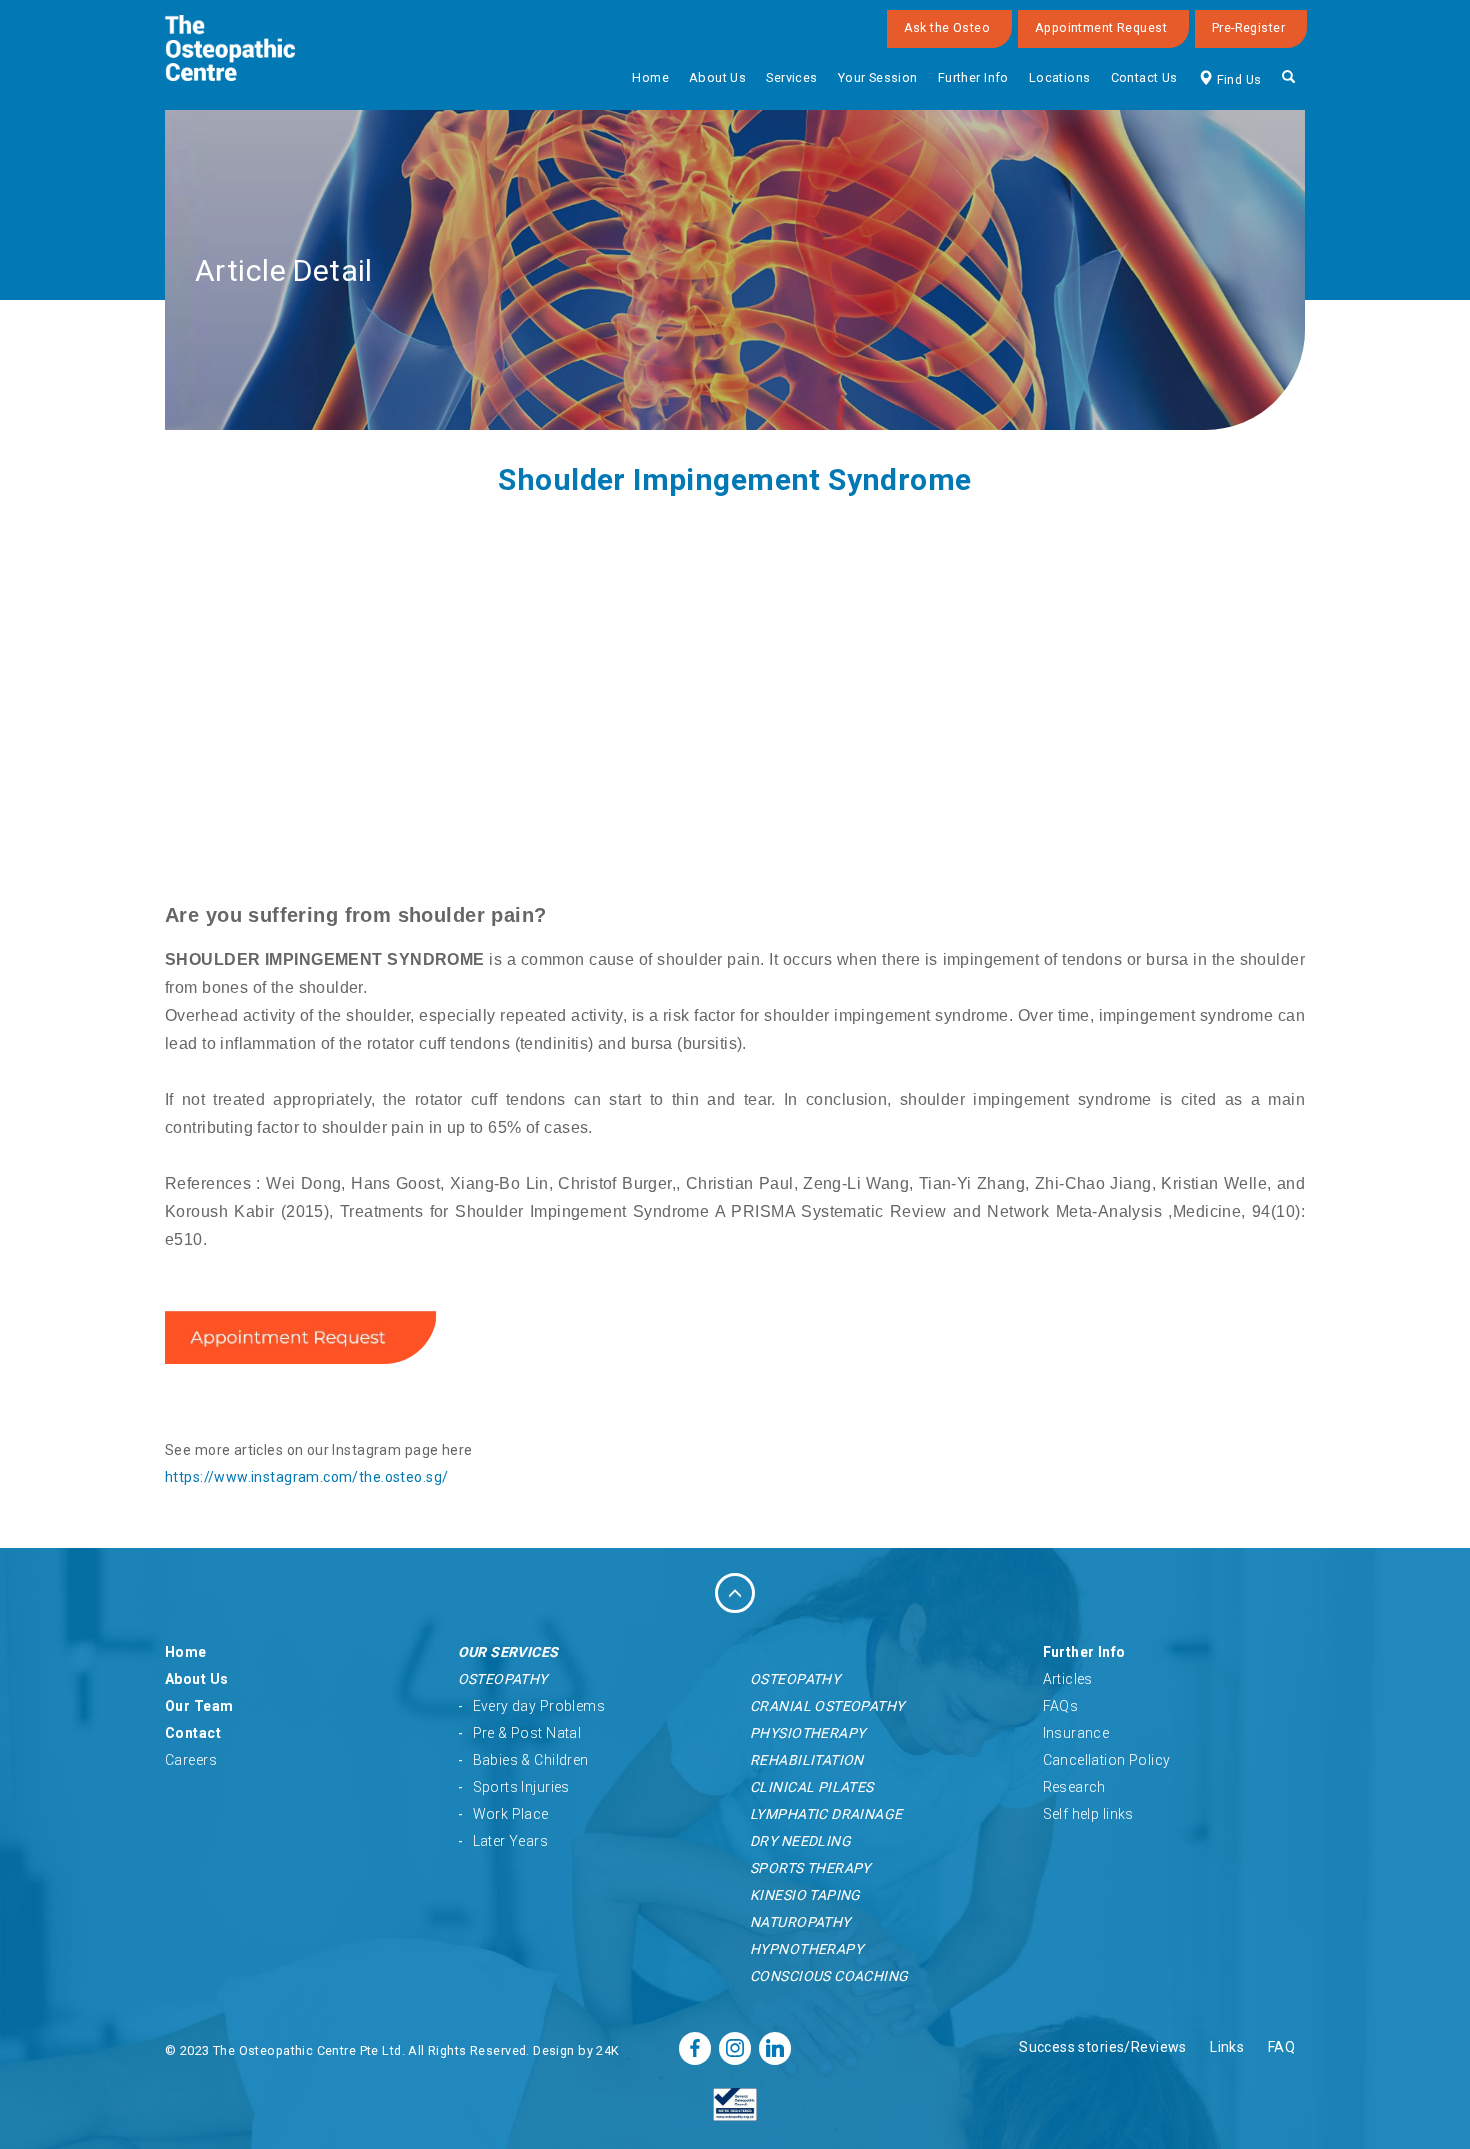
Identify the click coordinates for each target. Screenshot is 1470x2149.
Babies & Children (531, 1760)
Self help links (1088, 1814)
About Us (717, 77)
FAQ (1281, 2047)
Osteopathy (503, 1679)
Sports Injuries (521, 1787)
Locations (1060, 77)
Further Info (973, 77)
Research (1074, 1787)
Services (791, 77)
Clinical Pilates (812, 1787)
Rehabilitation (807, 1760)
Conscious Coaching (829, 1976)
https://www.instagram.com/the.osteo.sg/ (306, 1477)
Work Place (511, 1814)
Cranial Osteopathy (827, 1706)
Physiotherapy (807, 1733)
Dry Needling (800, 1841)
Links (1227, 2047)
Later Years (511, 1841)
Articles (1068, 1679)
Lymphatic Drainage (826, 1814)
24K (607, 2050)
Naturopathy (800, 1922)
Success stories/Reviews (1103, 2047)
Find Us (1237, 79)
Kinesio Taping (805, 1895)
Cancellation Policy (1107, 1760)
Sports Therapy (810, 1868)
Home (650, 77)
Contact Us (1144, 77)
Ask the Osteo (947, 27)
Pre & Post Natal (527, 1733)
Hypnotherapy (806, 1949)
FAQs (1061, 1706)
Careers (191, 1760)
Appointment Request (1101, 27)
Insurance (1076, 1733)
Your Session (878, 77)
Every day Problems (539, 1706)
